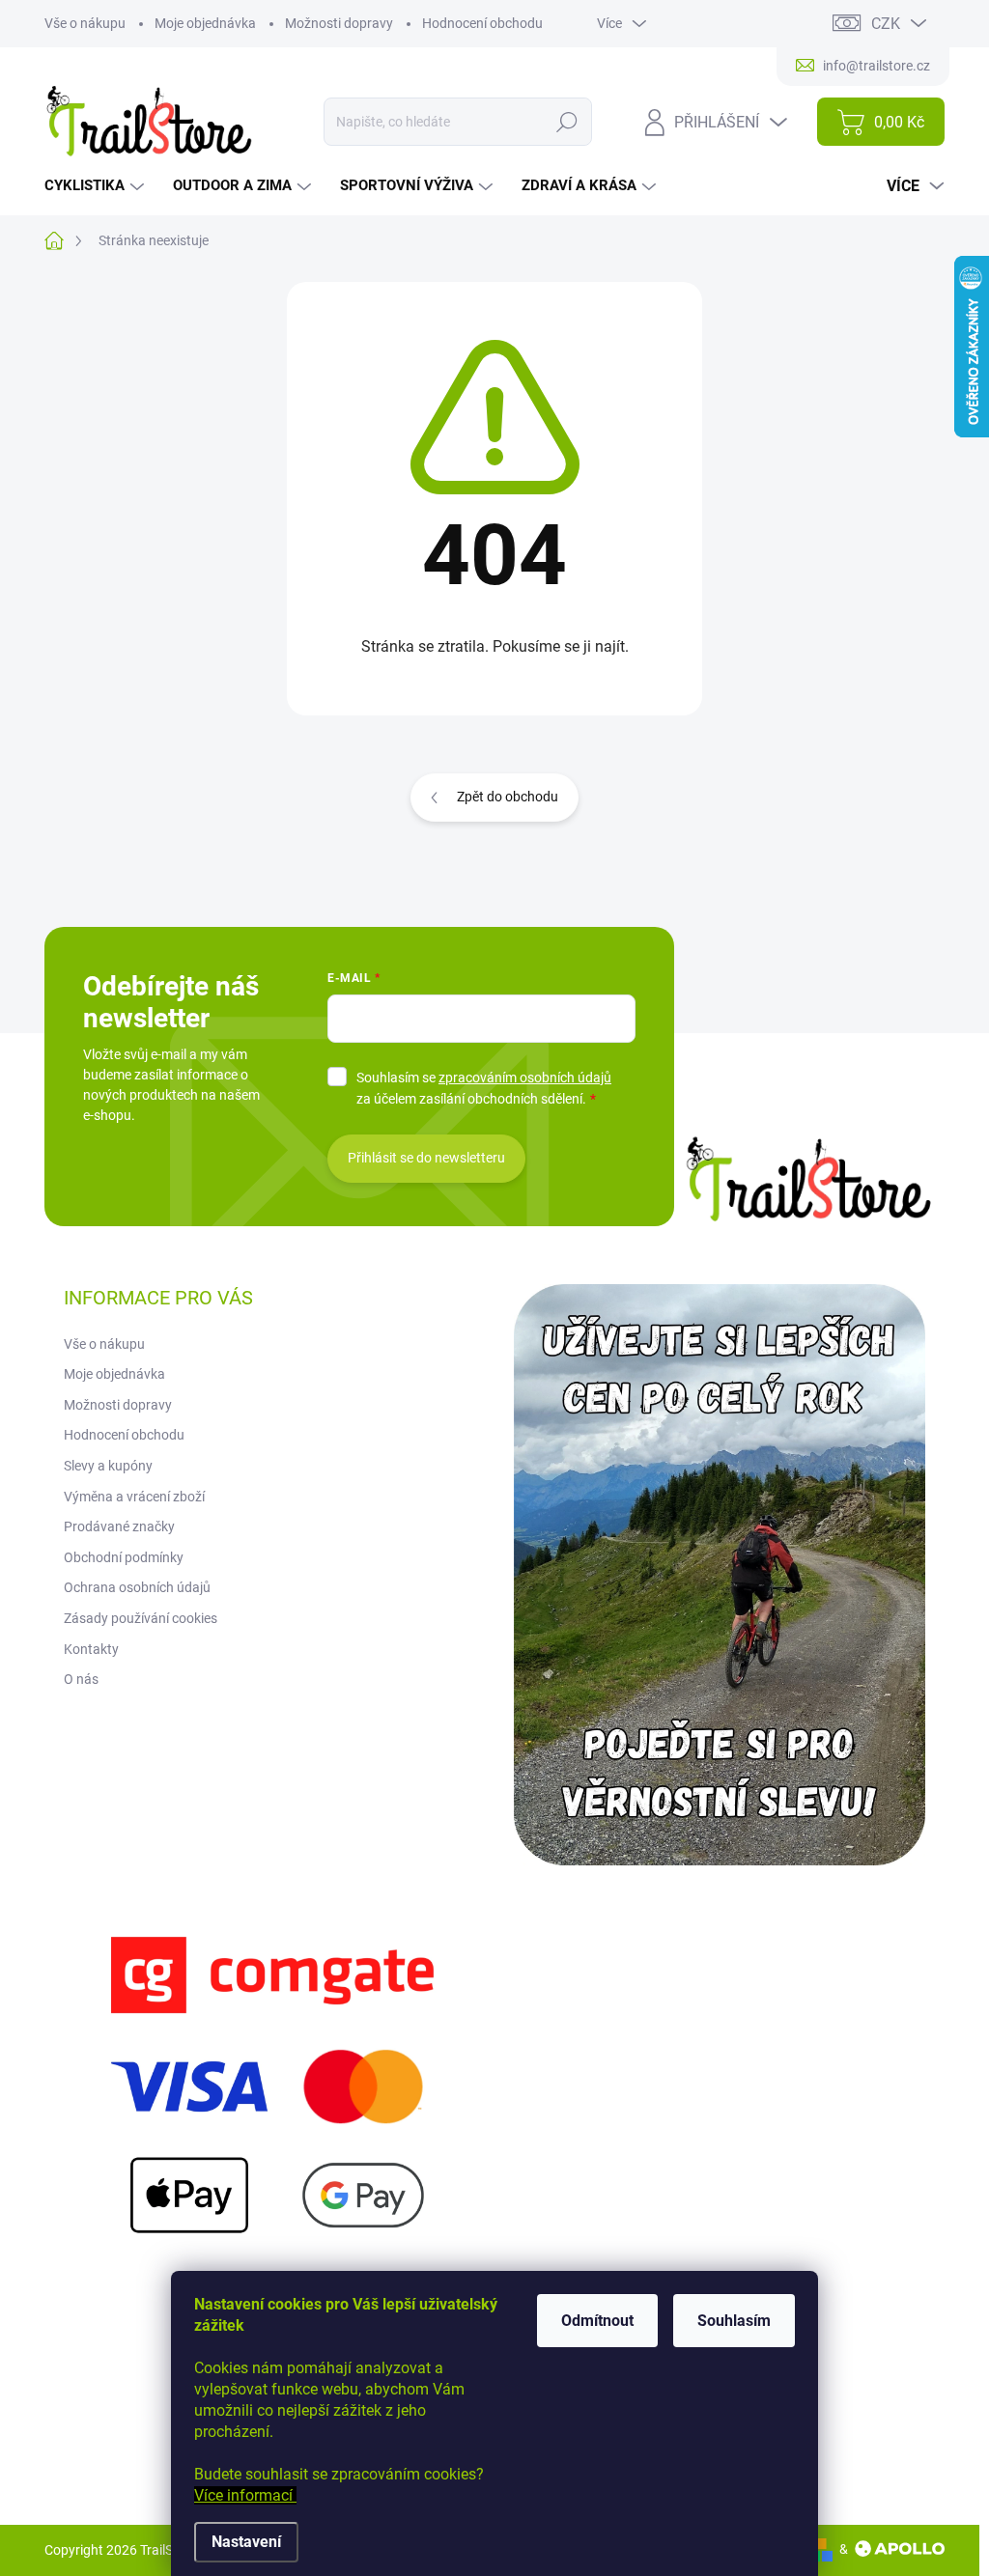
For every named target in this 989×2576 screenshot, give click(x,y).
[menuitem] (97, 186)
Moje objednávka (205, 23)
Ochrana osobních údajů (137, 1587)
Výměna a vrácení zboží (134, 1497)
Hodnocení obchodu (482, 23)
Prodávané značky (119, 1526)
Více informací (245, 2495)
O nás (81, 1679)
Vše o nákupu (85, 23)
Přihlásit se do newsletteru (426, 1158)
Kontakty (91, 1649)
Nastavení (246, 2542)
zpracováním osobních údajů (525, 1078)
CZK (886, 24)
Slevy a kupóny (108, 1466)
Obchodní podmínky (124, 1557)
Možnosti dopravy (339, 23)
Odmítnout (597, 2321)
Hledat (567, 122)
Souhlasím (734, 2321)
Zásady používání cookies (141, 1618)
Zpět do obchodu (508, 797)
